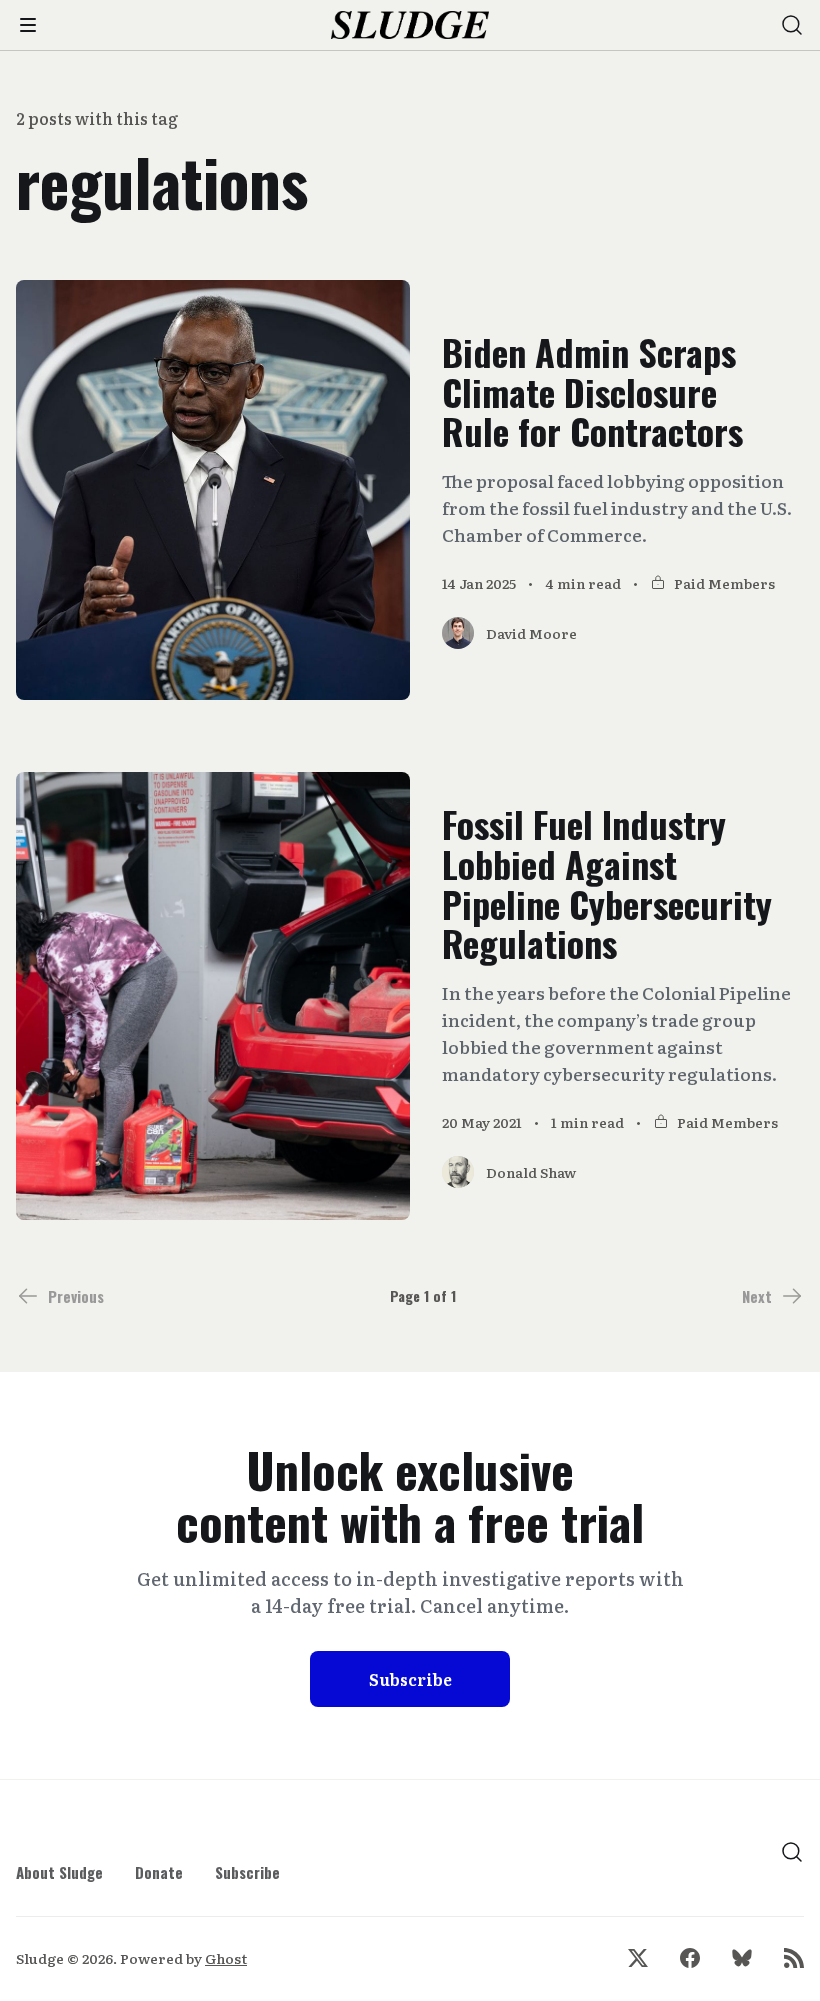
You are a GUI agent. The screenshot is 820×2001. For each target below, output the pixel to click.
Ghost (226, 1958)
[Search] (792, 25)
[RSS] (794, 1958)
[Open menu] (28, 25)
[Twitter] (638, 1958)
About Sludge (59, 1872)
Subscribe (410, 1679)
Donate (159, 1872)
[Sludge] (410, 25)
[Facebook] (690, 1958)
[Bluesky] (742, 1958)
